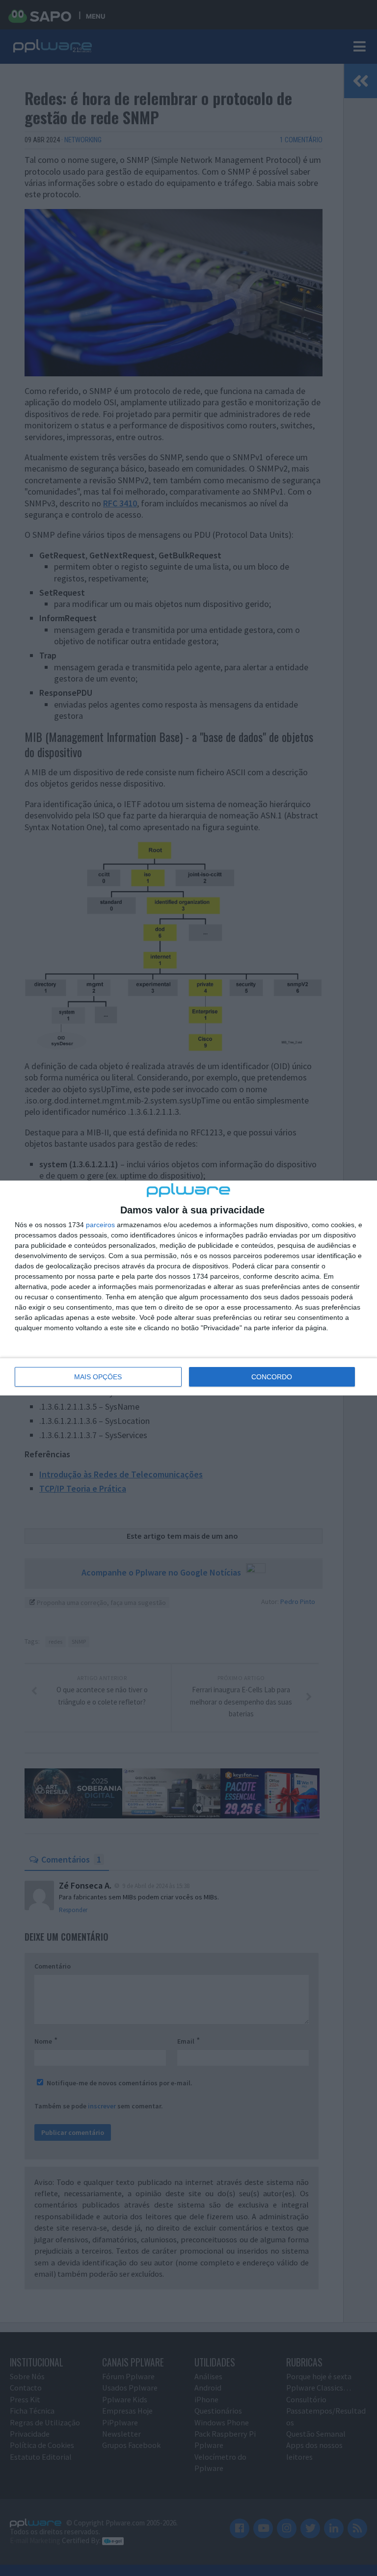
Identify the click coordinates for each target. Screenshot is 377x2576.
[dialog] (188, 1288)
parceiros (100, 1225)
